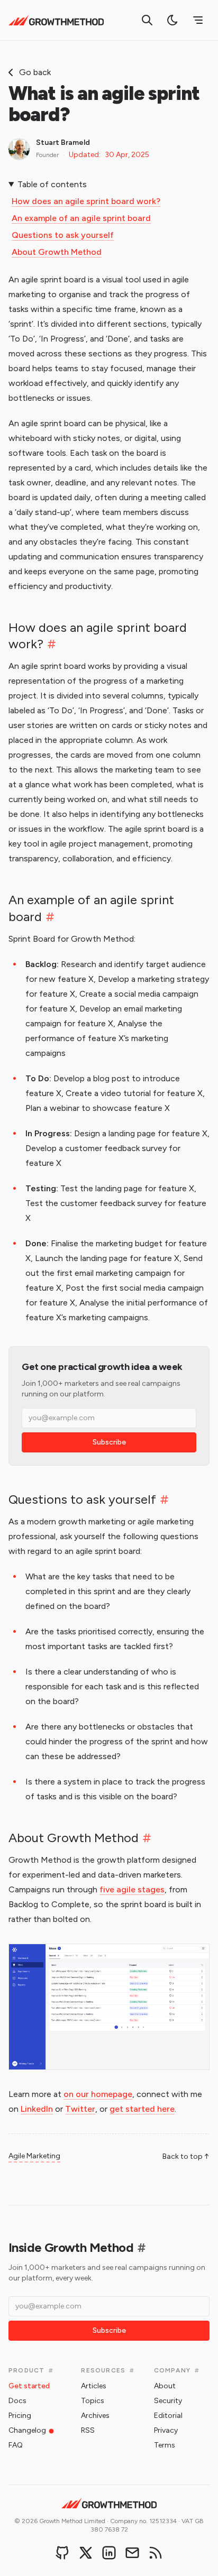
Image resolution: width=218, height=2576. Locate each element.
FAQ (16, 2445)
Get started (29, 2386)
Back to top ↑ (186, 2156)
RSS (88, 2430)
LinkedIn (37, 2109)
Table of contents (52, 184)
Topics (93, 2401)
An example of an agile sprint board (81, 218)
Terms (165, 2445)
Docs (17, 2401)
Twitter (80, 2109)
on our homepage (98, 2094)
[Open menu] (198, 20)
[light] (172, 20)
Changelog (27, 2430)
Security (168, 2401)
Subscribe (109, 1442)
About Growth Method (57, 252)
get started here (142, 2109)
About (165, 2386)
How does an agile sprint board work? (86, 201)
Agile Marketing (34, 2156)
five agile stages (132, 1889)
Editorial (168, 2416)
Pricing (20, 2416)
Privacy (166, 2430)
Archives (95, 2416)
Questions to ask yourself (63, 235)
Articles (94, 2386)
